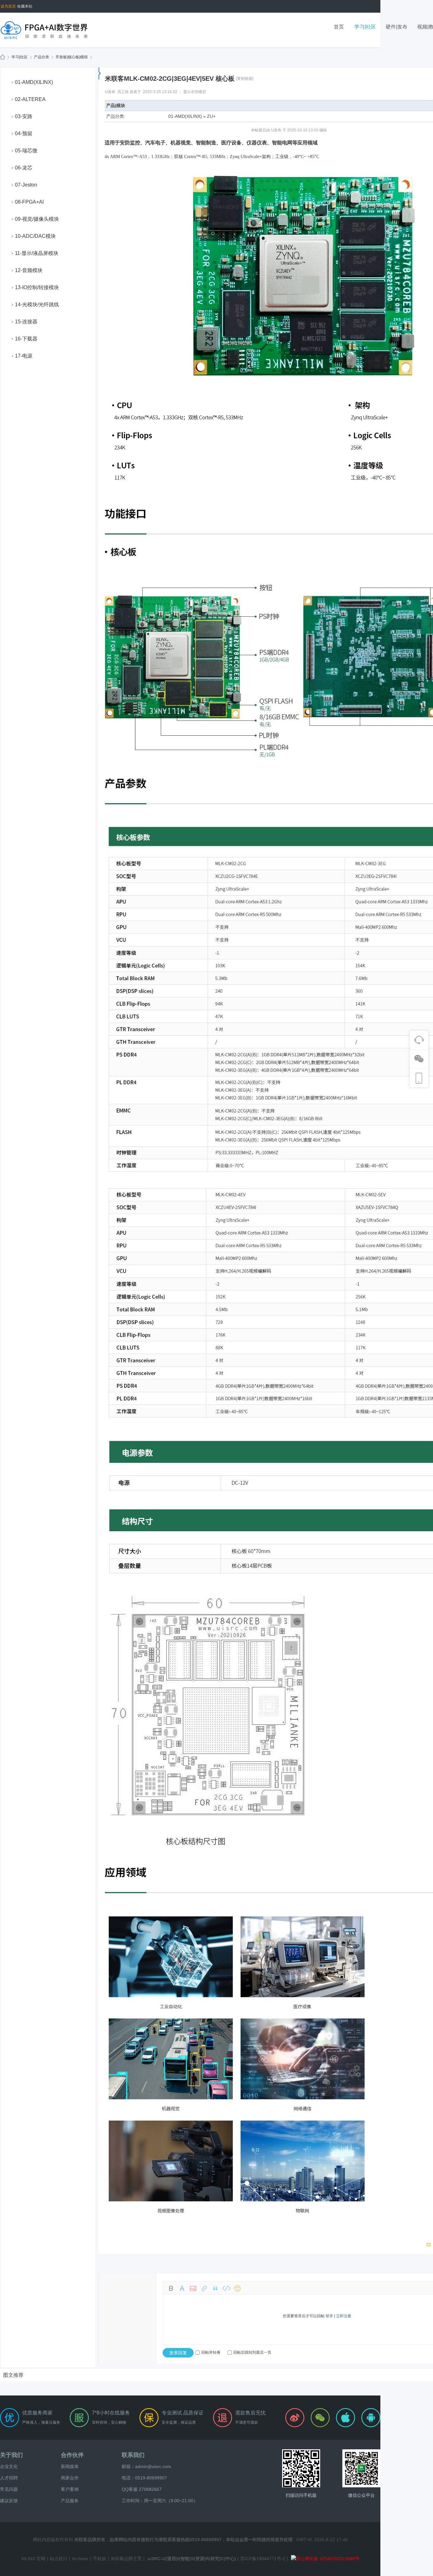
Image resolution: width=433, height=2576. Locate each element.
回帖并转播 (211, 2352)
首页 (339, 27)
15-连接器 (26, 322)
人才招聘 (9, 2478)
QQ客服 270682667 (142, 2489)
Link (204, 2288)
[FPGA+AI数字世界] (44, 30)
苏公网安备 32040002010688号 (328, 2559)
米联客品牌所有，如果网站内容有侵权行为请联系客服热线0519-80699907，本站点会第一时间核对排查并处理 (183, 2540)
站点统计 (59, 2559)
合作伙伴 (72, 2455)
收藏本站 (25, 6)
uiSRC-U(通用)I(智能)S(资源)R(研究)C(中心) (192, 2559)
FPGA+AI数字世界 (3, 57)
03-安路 (24, 116)
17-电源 (24, 356)
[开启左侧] (100, 73)
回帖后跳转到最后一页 (252, 2352)
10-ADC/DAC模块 (35, 236)
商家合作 (70, 2478)
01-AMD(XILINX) (34, 82)
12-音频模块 (29, 270)
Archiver (80, 2559)
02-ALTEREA (30, 99)
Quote (215, 2288)
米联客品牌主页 (126, 2559)
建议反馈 (9, 2501)
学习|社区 (365, 27)
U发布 (110, 92)
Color (182, 2288)
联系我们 (133, 2455)
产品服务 (70, 2501)
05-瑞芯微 (26, 151)
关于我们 (11, 2455)
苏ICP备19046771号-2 (263, 2559)
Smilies (237, 2288)
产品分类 (42, 57)
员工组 (123, 92)
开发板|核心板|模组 (72, 57)
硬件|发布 (397, 27)
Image (193, 2288)
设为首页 (8, 6)
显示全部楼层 (195, 92)
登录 (329, 2316)
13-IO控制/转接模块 (37, 287)
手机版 (100, 2559)
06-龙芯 (24, 168)
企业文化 (9, 2466)
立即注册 (344, 2316)
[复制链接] (245, 79)
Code (226, 2288)
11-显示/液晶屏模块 (37, 253)
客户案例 (70, 2489)
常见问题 (9, 2489)
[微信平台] (361, 2468)
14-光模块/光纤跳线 (37, 305)
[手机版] (301, 2468)
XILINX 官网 (33, 2559)
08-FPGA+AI (29, 202)
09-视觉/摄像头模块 (37, 219)
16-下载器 (26, 339)
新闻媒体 (70, 2466)
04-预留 (24, 133)
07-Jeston (26, 185)
